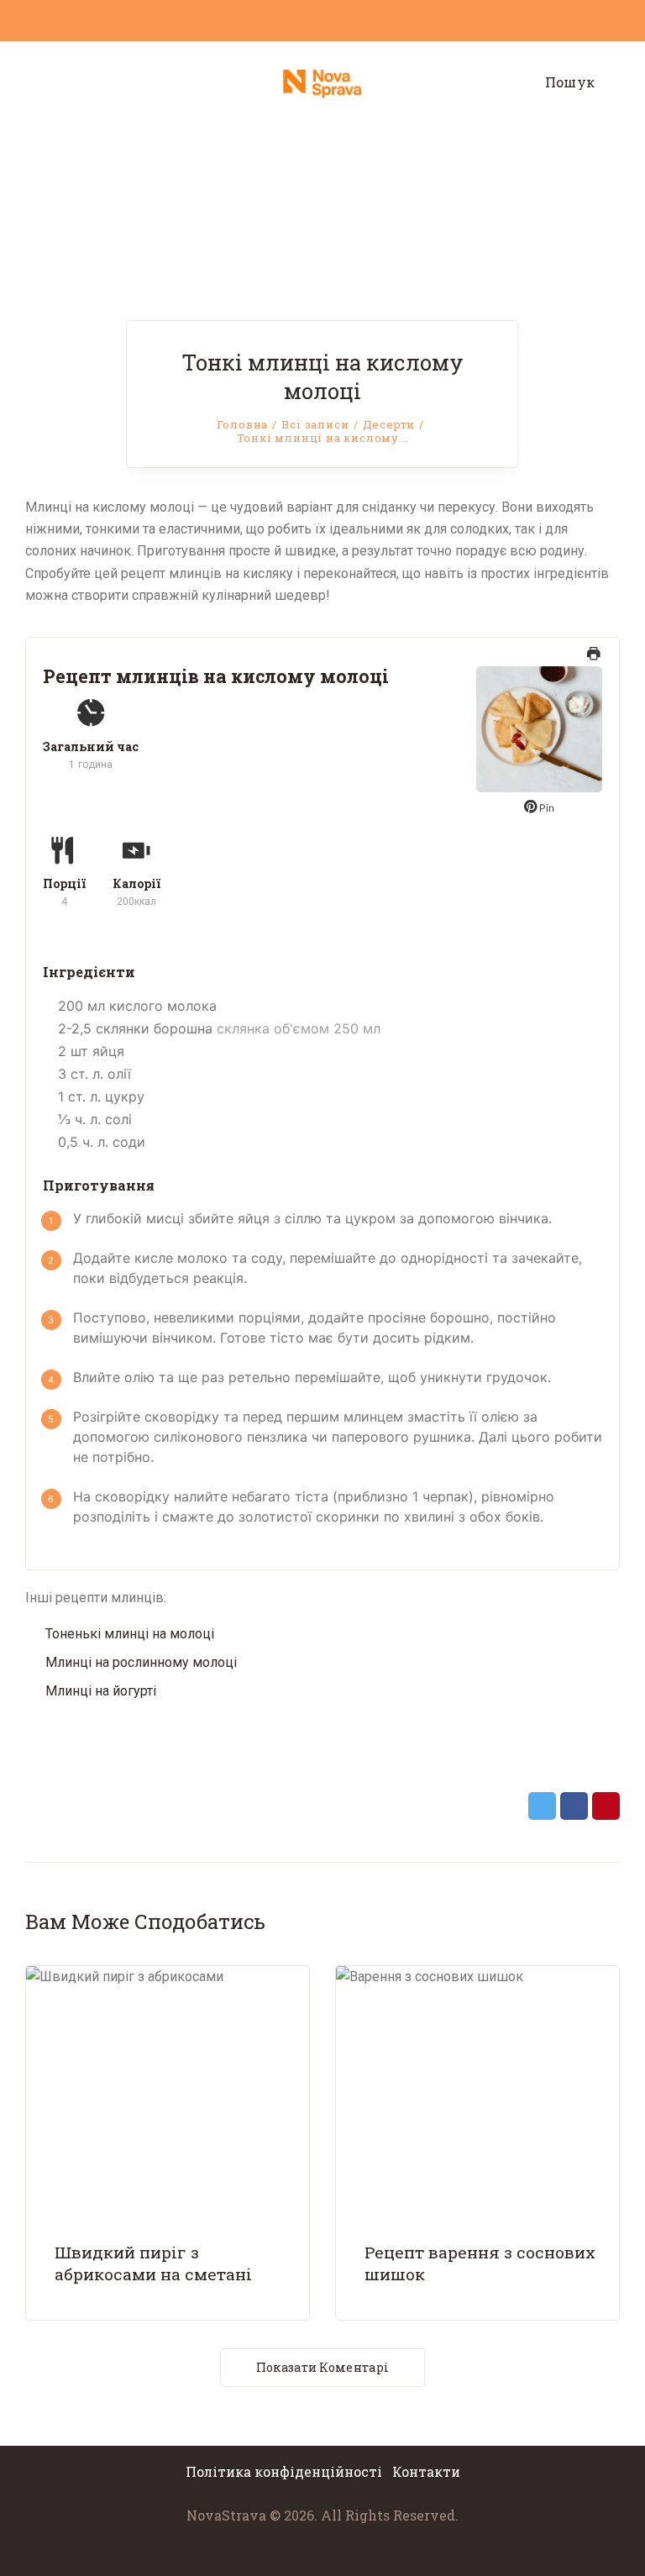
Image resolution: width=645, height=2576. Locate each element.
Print (594, 662)
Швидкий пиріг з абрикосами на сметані (153, 2263)
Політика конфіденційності (286, 2471)
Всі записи (315, 424)
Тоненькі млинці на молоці (130, 1634)
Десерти (389, 424)
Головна (243, 424)
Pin (545, 808)
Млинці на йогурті (101, 1691)
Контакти (426, 2471)
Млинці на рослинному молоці (141, 1662)
